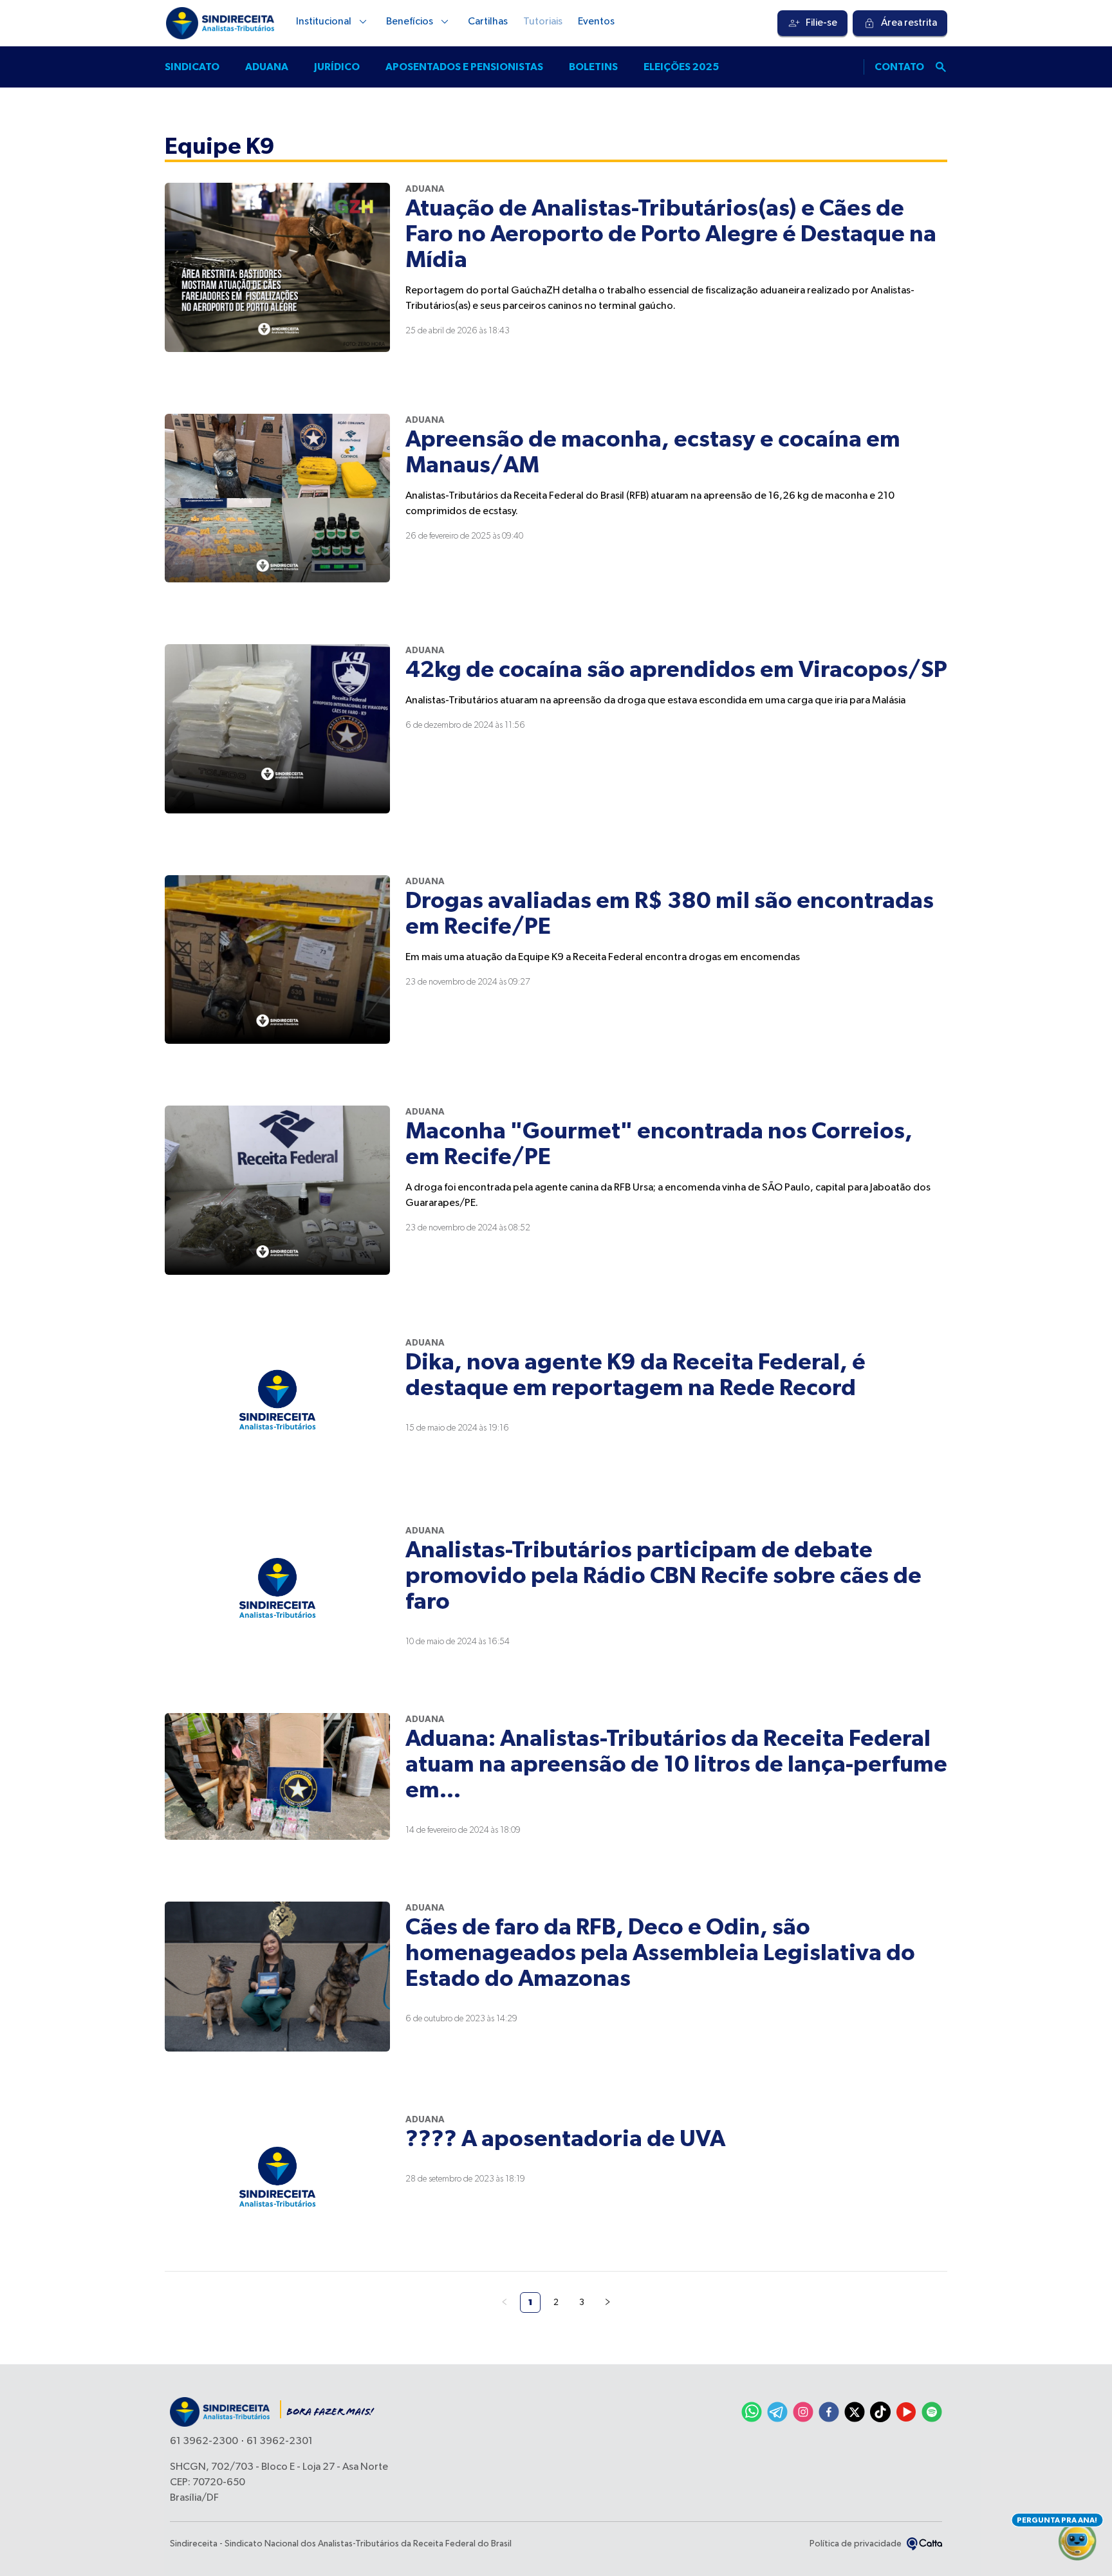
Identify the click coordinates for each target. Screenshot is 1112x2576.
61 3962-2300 (204, 2442)
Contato (899, 67)
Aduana (267, 67)
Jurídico (337, 67)
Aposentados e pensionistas (464, 67)
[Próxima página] (607, 2303)
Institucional (324, 22)
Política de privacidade (856, 2544)
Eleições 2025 (681, 67)
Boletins (593, 67)
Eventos (596, 22)
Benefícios (410, 22)
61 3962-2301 (280, 2442)
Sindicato (192, 67)
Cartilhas (488, 22)
